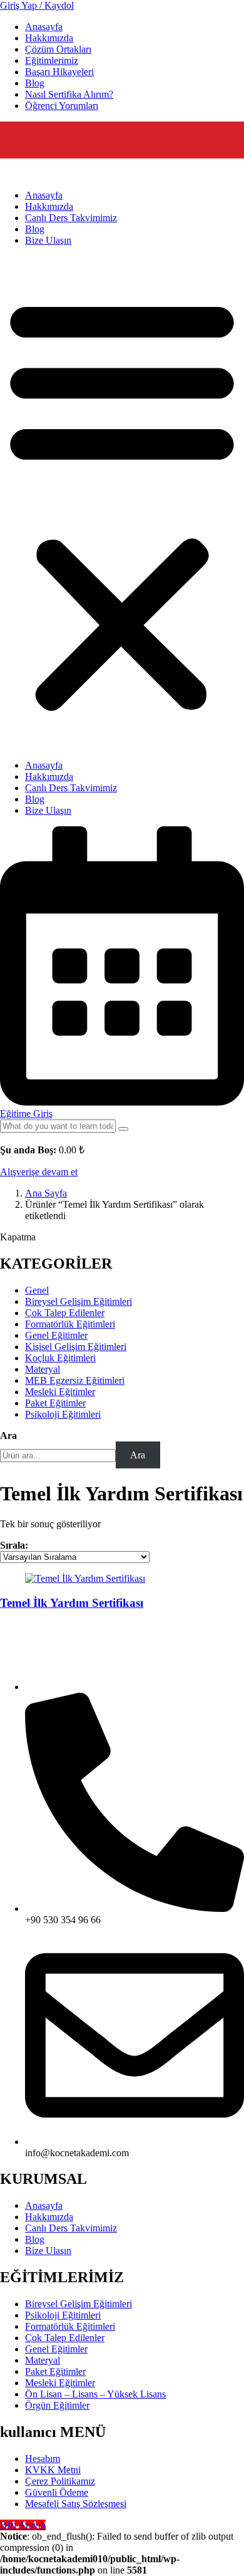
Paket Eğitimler (55, 2371)
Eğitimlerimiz (52, 60)
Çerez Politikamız (60, 2481)
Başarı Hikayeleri (59, 72)
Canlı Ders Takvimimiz (71, 218)
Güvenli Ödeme (57, 2492)
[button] (122, 503)
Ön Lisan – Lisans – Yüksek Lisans (95, 2394)
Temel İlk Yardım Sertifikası (72, 1603)
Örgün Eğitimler (57, 2405)
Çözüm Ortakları (58, 49)
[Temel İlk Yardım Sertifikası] (85, 1578)
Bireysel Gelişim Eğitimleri (79, 2304)
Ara (8, 1436)
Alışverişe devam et (39, 1172)
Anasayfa (44, 27)
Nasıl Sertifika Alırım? (69, 94)
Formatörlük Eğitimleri (70, 2326)
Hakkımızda (49, 38)
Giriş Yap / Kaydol (37, 5)
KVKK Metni (53, 2470)
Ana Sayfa (46, 1193)
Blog (35, 83)
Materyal (43, 2360)
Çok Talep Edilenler (65, 2338)
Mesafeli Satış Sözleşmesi (76, 2504)
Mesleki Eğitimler (60, 2383)
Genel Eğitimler (56, 2349)
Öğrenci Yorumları (62, 106)
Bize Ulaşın (48, 240)
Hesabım (43, 2459)
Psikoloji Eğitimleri (63, 2315)
